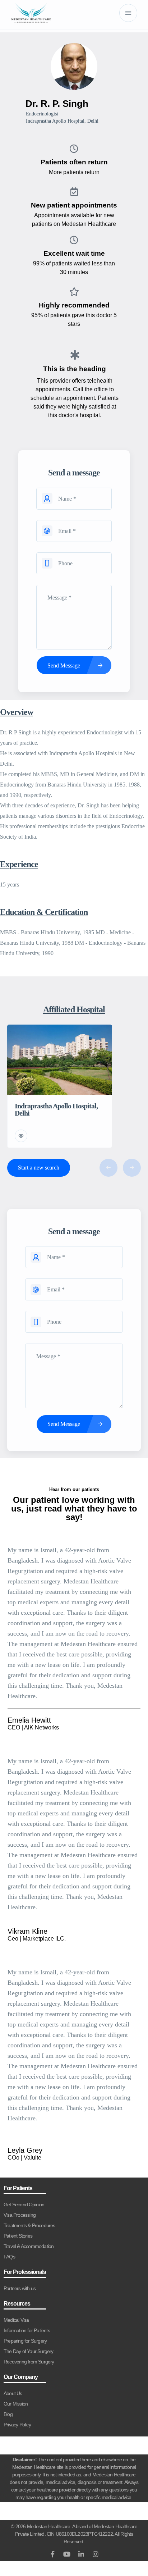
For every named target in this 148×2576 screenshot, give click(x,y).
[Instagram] (96, 2554)
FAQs (9, 2257)
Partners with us (20, 2288)
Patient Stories (18, 2236)
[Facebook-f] (52, 2554)
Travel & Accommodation (29, 2246)
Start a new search (39, 1168)
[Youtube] (67, 2554)
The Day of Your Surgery (29, 2351)
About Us (13, 2393)
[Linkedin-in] (81, 2554)
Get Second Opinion (24, 2205)
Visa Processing (20, 2215)
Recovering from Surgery (29, 2362)
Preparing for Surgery (25, 2341)
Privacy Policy (17, 2425)
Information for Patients (27, 2330)
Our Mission (16, 2404)
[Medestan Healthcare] (31, 13)
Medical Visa (16, 2320)
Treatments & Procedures (29, 2225)
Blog (8, 2414)
